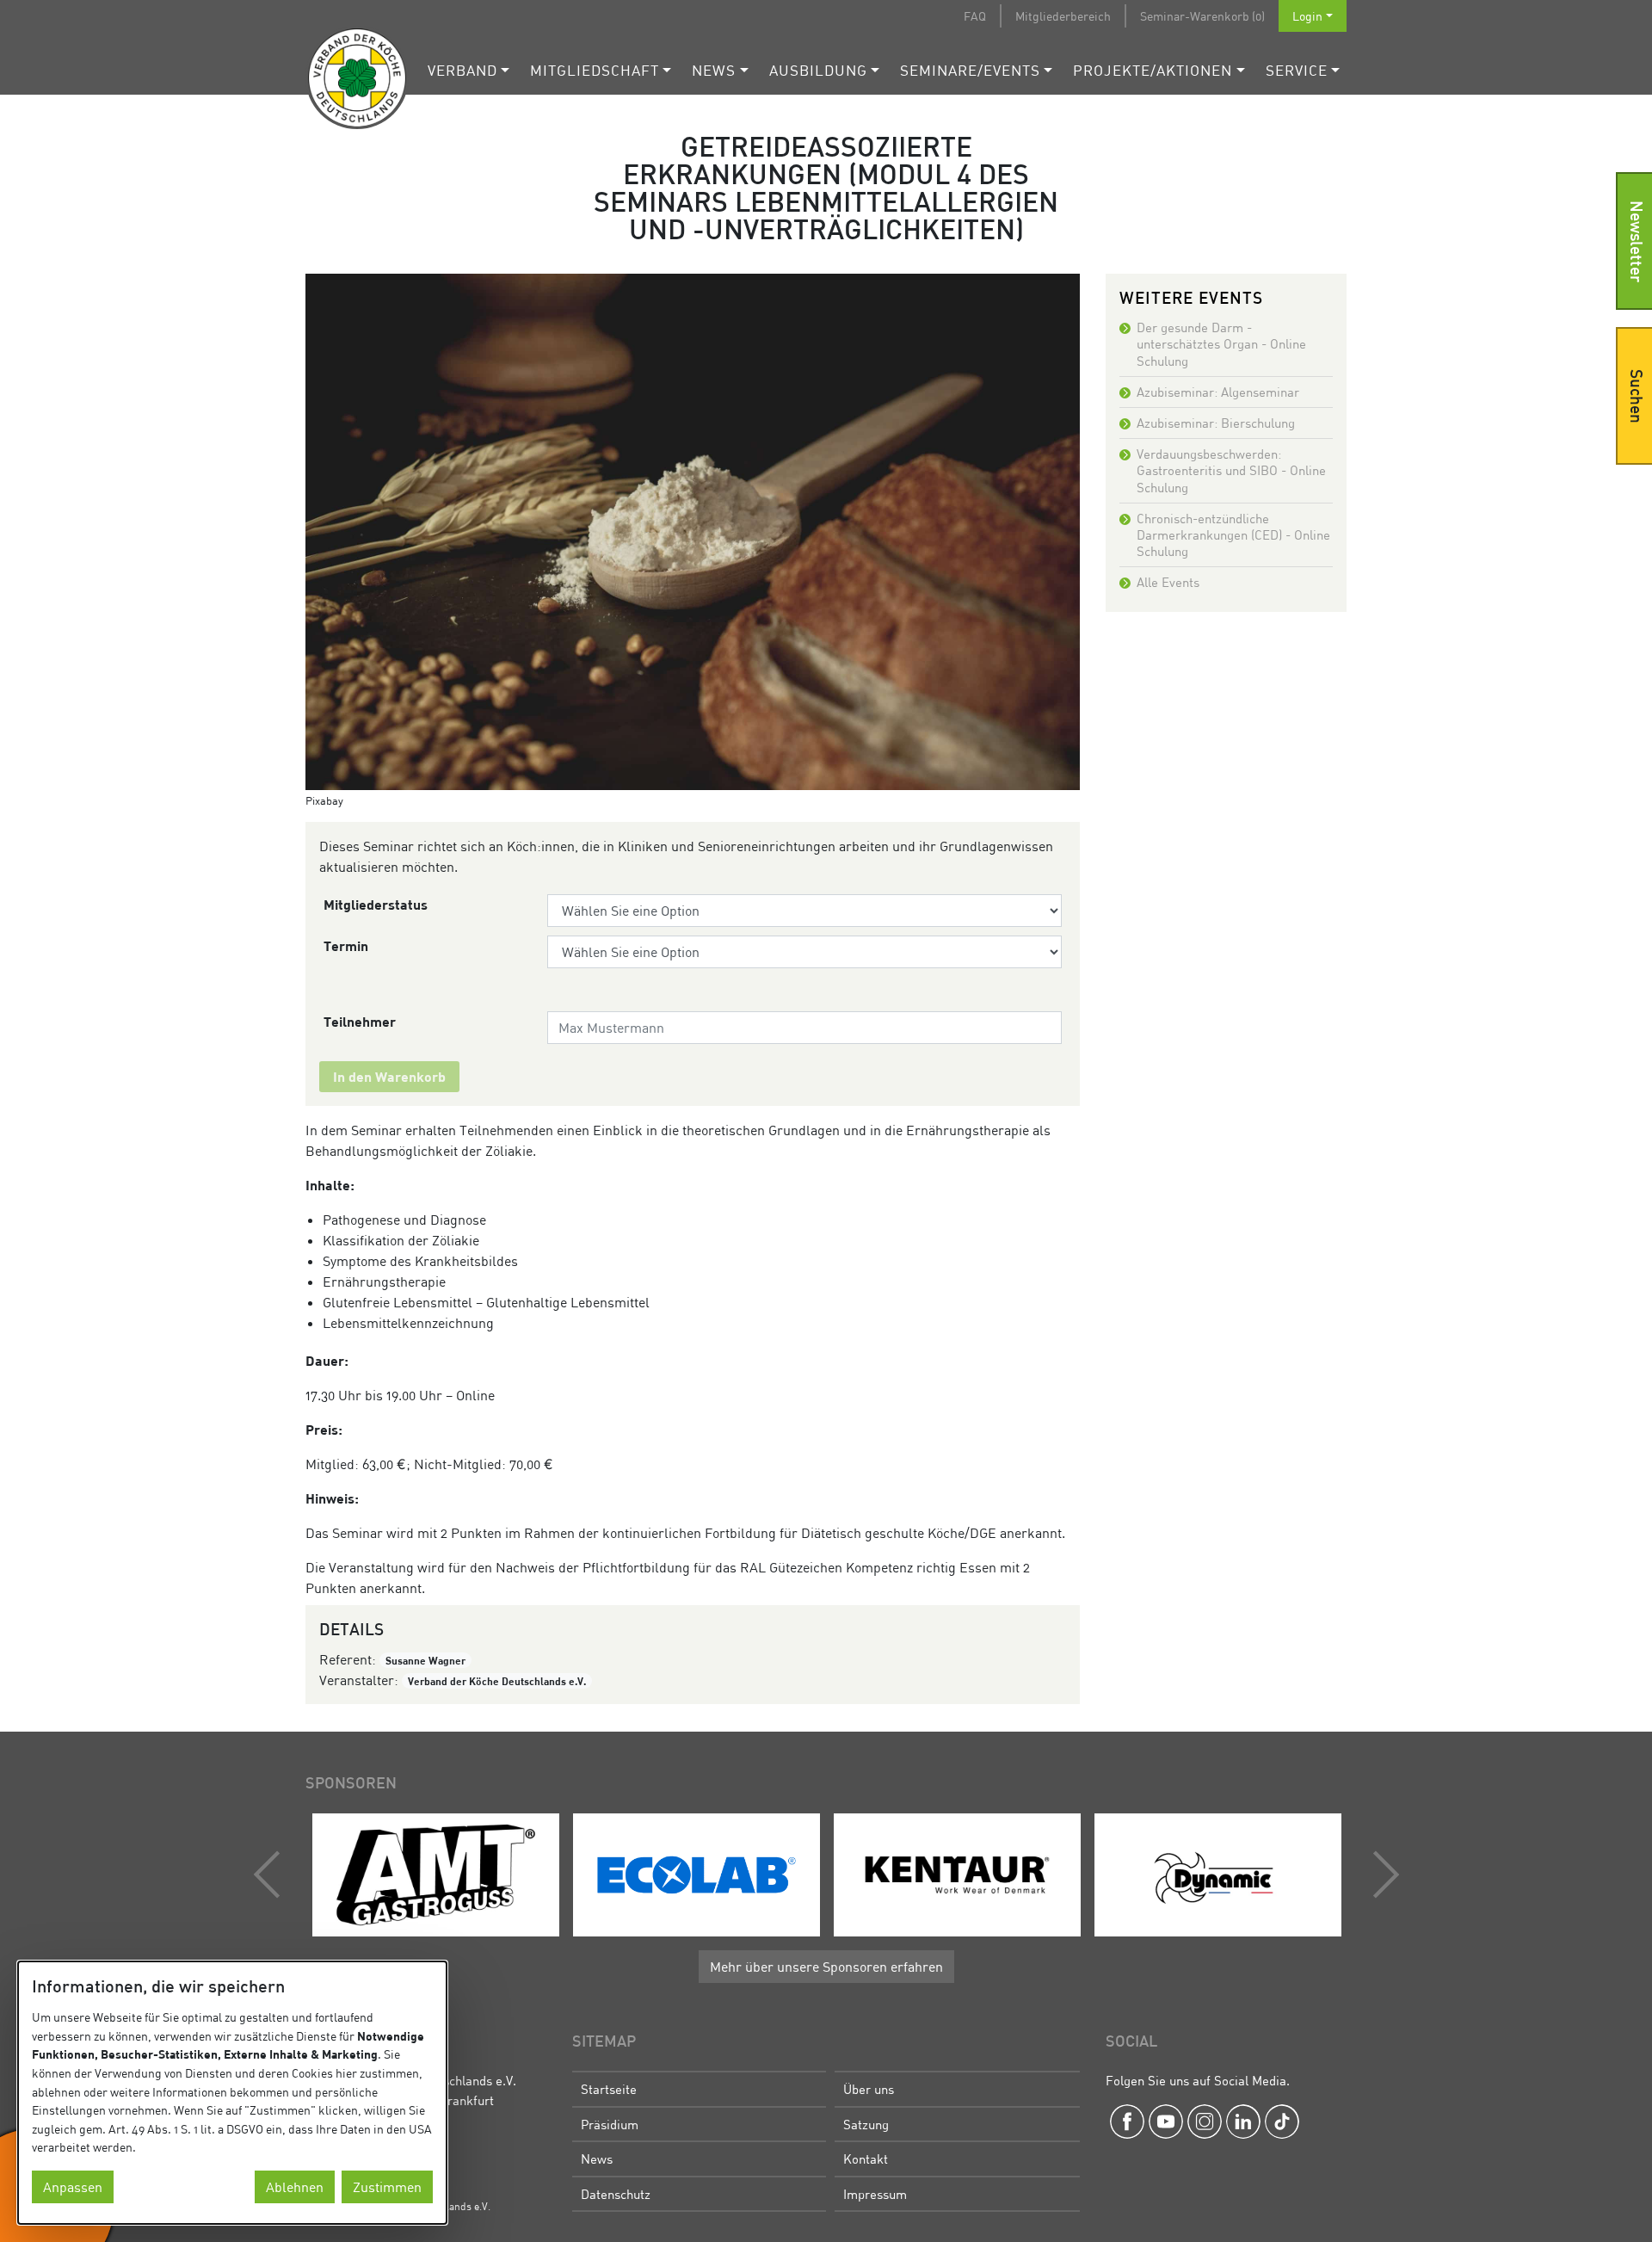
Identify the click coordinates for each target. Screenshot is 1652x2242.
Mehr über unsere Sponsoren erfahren (826, 1967)
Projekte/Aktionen (1153, 70)
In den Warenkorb (389, 1076)
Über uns (869, 2089)
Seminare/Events (970, 70)
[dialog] (232, 2093)
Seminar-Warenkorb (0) (1202, 16)
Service (1297, 70)
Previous (271, 1875)
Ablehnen (295, 2187)
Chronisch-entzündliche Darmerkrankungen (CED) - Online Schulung (1233, 534)
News (714, 70)
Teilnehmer (360, 1021)
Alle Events (1168, 582)
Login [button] (1307, 16)
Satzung (866, 2124)
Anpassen (73, 2187)
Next (1382, 1875)
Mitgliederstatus (376, 904)
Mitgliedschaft (595, 70)
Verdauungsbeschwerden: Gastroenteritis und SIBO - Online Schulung (1231, 470)
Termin (346, 945)
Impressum (875, 2194)
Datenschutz (616, 2194)
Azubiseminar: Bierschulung (1216, 423)
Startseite (609, 2089)
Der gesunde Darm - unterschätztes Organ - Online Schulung (1221, 343)
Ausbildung (818, 70)
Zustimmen (387, 2187)
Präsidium (610, 2124)
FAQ (975, 16)
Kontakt (866, 2159)
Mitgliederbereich (1063, 16)
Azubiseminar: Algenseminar (1218, 392)
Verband (462, 70)
